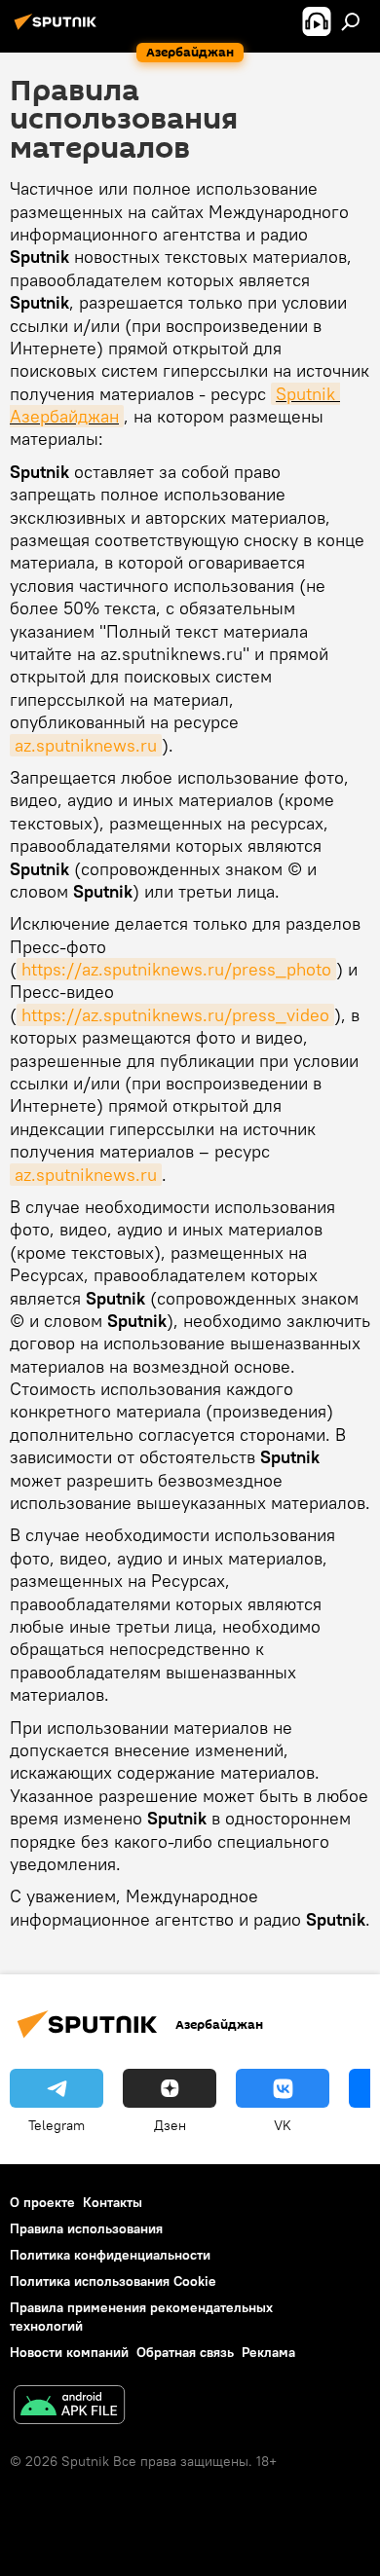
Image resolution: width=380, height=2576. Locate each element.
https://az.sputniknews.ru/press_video (175, 1015)
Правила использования (86, 2228)
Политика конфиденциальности (110, 2255)
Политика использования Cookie (113, 2281)
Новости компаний (69, 2352)
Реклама (268, 2352)
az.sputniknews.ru (86, 745)
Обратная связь (185, 2352)
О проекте (42, 2202)
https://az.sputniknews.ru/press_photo (176, 969)
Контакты (113, 2202)
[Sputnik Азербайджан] (58, 29)
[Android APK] (69, 2407)
